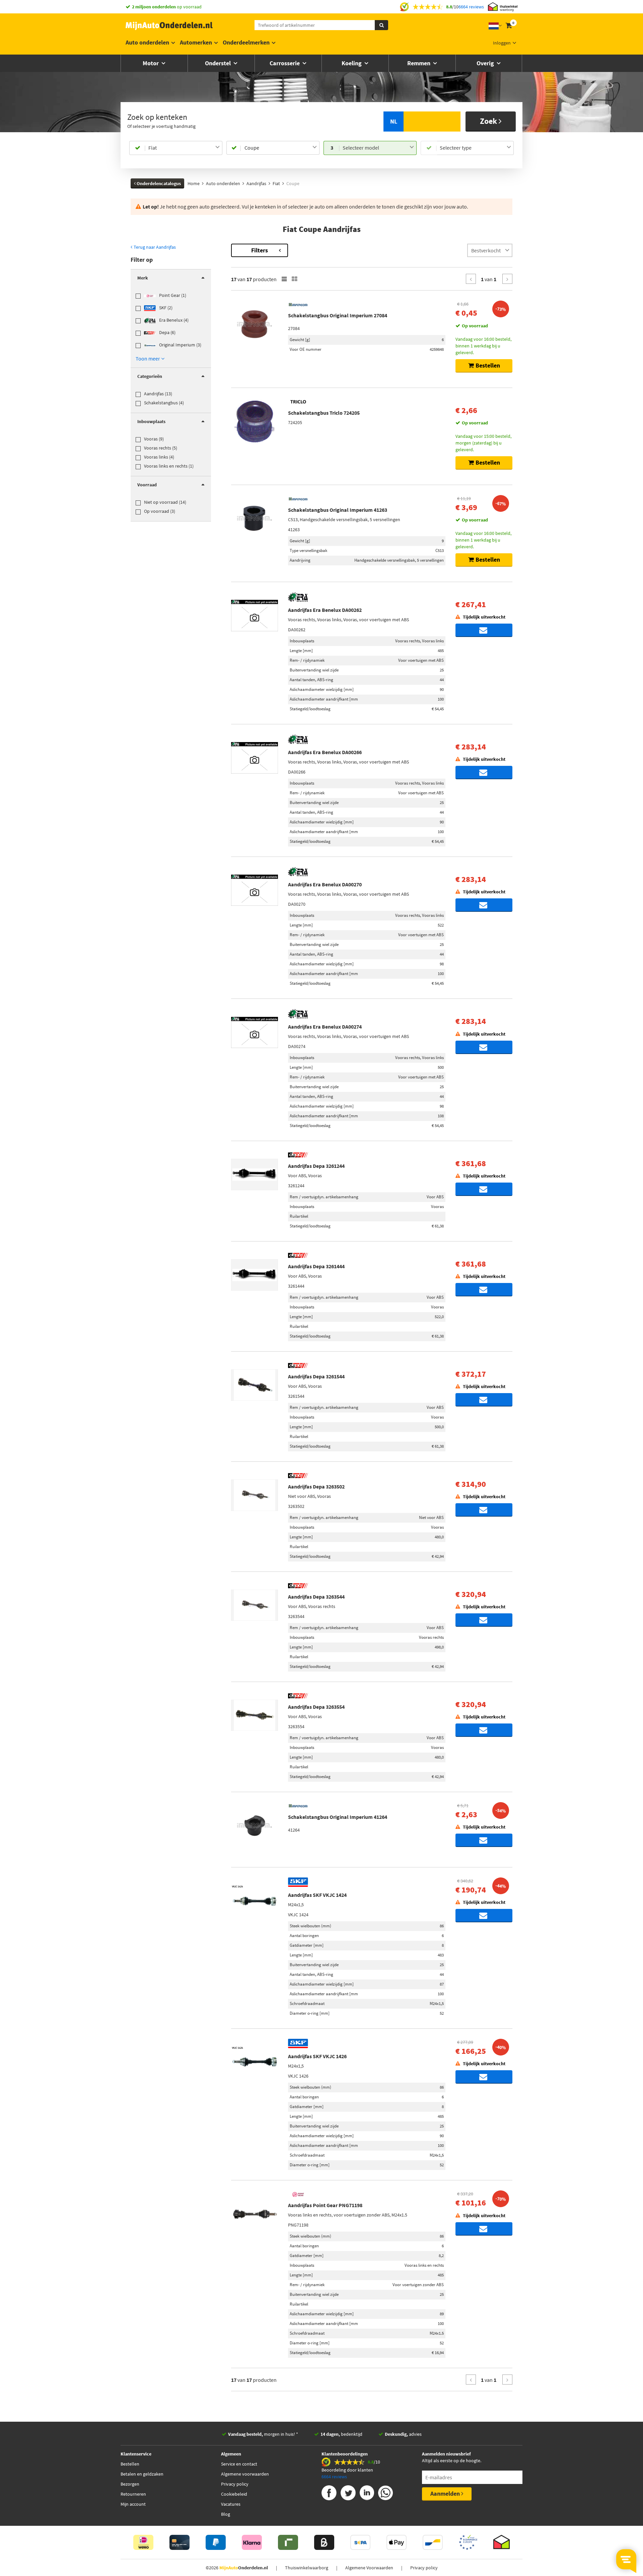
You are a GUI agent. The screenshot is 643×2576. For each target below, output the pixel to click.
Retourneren (133, 2494)
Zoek (489, 121)
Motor (151, 63)
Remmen (419, 63)
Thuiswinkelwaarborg (307, 2568)
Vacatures (231, 2504)
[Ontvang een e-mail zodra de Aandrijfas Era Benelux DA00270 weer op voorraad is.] (484, 905)
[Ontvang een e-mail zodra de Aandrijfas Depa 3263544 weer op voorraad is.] (484, 1620)
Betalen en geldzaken (142, 2474)
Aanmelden (446, 2493)
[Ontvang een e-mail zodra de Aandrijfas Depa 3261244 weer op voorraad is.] (484, 1189)
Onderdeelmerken (246, 42)
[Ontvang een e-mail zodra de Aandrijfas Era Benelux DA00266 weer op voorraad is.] (484, 773)
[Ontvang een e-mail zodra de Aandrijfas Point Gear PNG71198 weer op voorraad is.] (484, 2229)
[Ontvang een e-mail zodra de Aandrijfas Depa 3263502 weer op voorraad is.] (484, 1510)
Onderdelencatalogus (158, 183)
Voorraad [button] (147, 485)
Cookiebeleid (234, 2494)
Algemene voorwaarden (245, 2474)
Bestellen (130, 2464)
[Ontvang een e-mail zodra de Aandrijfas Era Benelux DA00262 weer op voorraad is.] (484, 630)
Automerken (196, 42)
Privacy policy (235, 2484)
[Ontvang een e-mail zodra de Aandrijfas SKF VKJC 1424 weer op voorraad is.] (484, 1916)
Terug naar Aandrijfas (154, 247)
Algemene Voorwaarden (369, 2568)
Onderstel (219, 63)
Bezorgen (130, 2484)
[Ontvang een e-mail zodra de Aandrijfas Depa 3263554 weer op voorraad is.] (484, 1730)
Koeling (352, 63)
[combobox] (184, 148)
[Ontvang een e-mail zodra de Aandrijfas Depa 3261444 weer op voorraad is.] (484, 1290)
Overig (486, 63)
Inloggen (502, 43)
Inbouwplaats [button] (151, 421)
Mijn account (133, 2504)
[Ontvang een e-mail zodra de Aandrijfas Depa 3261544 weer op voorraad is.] (484, 1400)
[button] (150, 359)
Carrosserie (285, 63)
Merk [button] (143, 278)
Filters (260, 250)
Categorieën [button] (150, 376)
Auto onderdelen (147, 42)
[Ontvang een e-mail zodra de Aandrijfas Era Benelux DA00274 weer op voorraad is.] (484, 1047)
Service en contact (239, 2464)
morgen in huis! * (263, 2434)
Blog (226, 2514)
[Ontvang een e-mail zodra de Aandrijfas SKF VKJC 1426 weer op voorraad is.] (484, 2077)
